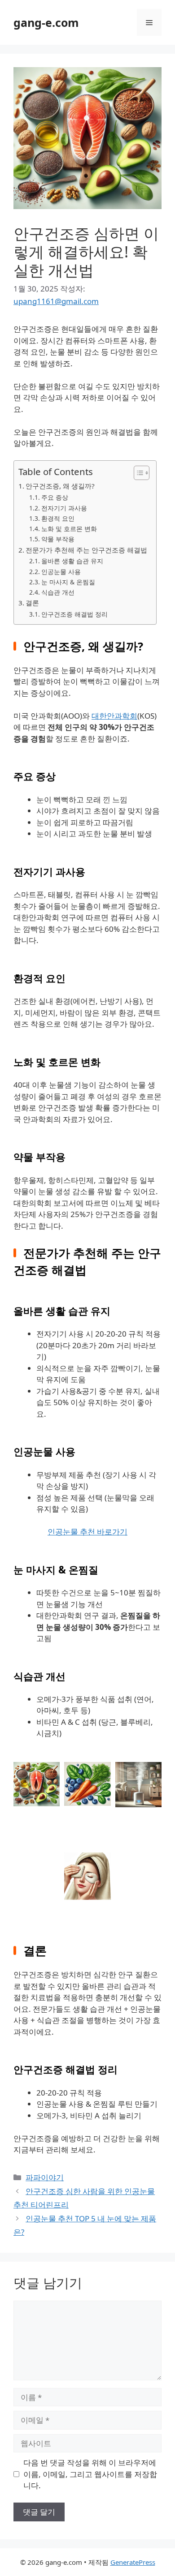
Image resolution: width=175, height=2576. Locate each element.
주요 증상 (55, 497)
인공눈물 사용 (61, 572)
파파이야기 (45, 2177)
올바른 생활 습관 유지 (72, 561)
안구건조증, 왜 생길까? (60, 486)
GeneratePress (133, 2562)
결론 (32, 603)
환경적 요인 (58, 518)
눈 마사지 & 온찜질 (68, 582)
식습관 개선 (58, 592)
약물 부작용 (58, 539)
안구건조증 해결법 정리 (74, 614)
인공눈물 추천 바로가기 (87, 1532)
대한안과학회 (114, 716)
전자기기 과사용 (64, 508)
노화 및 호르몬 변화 (69, 529)
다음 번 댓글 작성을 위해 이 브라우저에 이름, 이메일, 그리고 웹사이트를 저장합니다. (90, 2474)
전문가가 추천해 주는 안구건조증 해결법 (86, 550)
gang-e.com (46, 22)
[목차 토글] (137, 473)
